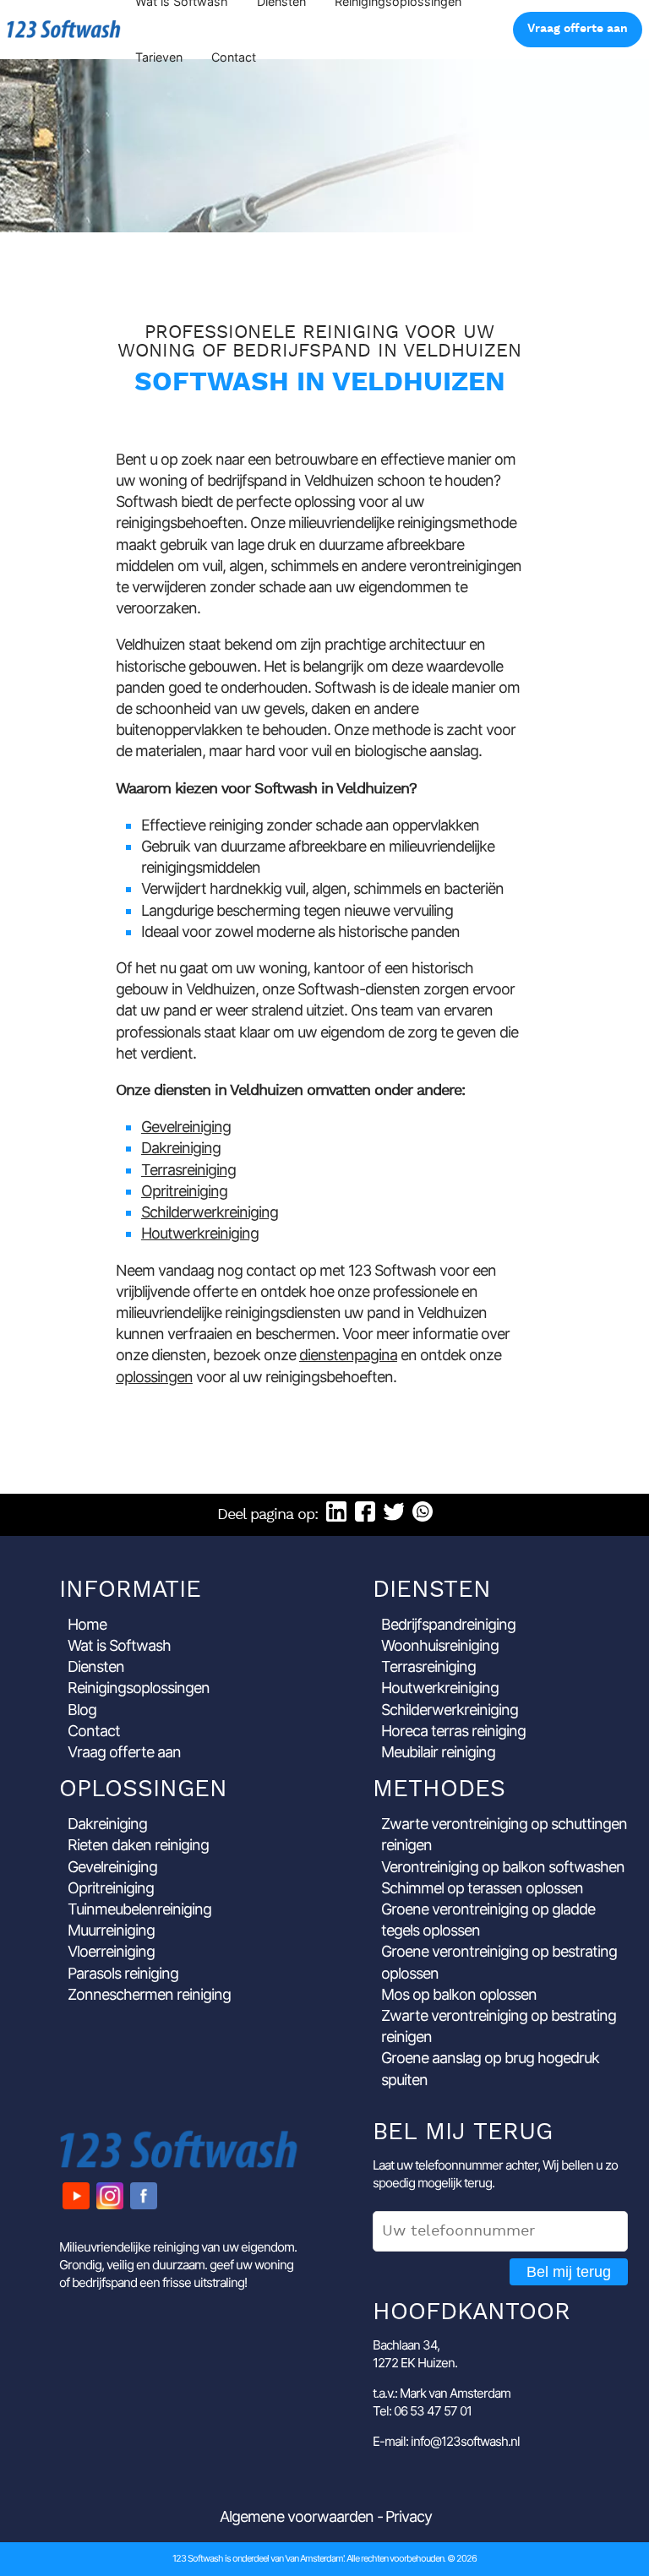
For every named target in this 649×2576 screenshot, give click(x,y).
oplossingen (154, 1377)
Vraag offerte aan (578, 29)
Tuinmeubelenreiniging (139, 1909)
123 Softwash (64, 29)
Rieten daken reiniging (138, 1845)
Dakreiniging (181, 1148)
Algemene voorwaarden (297, 2516)
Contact (234, 57)
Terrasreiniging (188, 1170)
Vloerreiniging (111, 1951)
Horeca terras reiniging (453, 1731)
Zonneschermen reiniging (149, 1994)
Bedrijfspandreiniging (448, 1624)
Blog (82, 1710)
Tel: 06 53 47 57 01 (422, 2411)
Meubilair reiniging (438, 1752)
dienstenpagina (348, 1355)
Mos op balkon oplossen (459, 1994)
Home (87, 1624)
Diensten (96, 1667)
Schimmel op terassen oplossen (482, 1888)
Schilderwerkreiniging (210, 1212)
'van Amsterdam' (314, 2558)
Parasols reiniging (123, 1973)
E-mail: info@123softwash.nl (446, 2441)
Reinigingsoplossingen (139, 1688)
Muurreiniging (111, 1930)
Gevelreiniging (186, 1127)
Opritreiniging (184, 1191)
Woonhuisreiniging (440, 1645)
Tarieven (159, 57)
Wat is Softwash (119, 1645)
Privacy (409, 2516)
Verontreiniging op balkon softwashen (503, 1867)
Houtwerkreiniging (200, 1233)
